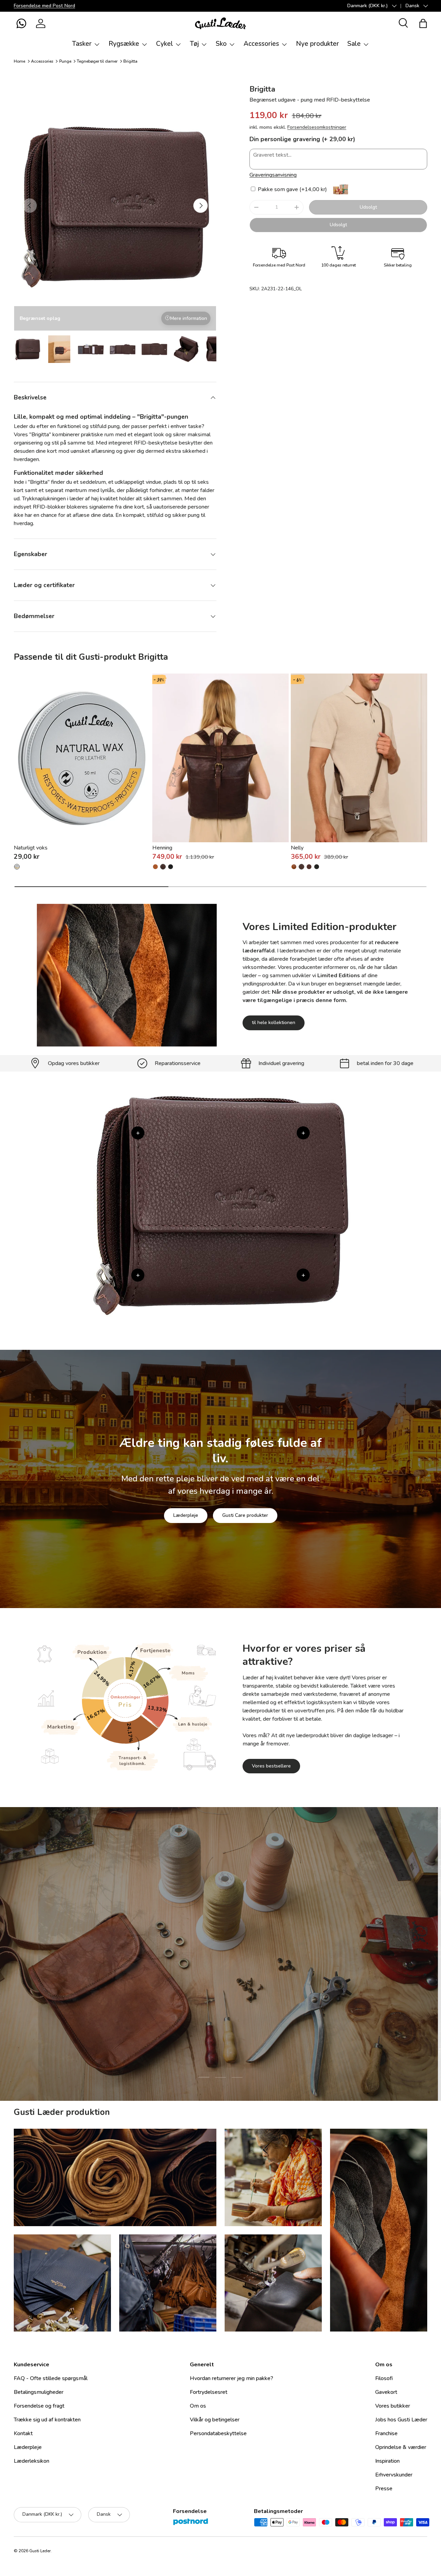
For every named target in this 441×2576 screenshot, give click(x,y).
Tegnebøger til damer (97, 61)
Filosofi (384, 2378)
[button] (21, 23)
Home (19, 61)
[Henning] (220, 758)
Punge (65, 61)
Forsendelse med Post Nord (44, 6)
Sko (221, 44)
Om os (198, 2406)
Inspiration (387, 2461)
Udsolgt (368, 207)
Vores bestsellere (271, 1766)
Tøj (194, 44)
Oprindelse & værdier (401, 2447)
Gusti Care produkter (245, 1515)
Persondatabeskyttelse (218, 2433)
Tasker (82, 44)
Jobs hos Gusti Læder (401, 2420)
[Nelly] (359, 758)
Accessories (261, 44)
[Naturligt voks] (82, 758)
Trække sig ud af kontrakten (47, 2420)
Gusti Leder (40, 2551)
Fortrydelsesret (209, 2392)
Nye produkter (317, 44)
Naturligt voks (31, 848)
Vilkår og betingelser (215, 2420)
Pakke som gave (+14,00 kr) (292, 189)
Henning (162, 848)
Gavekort (386, 2392)
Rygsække (124, 44)
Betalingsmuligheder (39, 2392)
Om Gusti (174, 1998)
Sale (354, 44)
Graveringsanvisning (273, 175)
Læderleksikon (32, 2461)
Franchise (386, 2433)
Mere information (189, 318)
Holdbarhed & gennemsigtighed (243, 1998)
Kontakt (23, 2433)
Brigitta (130, 61)
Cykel (165, 44)
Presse (384, 2489)
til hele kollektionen (274, 1023)
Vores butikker (393, 2406)
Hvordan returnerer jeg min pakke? (232, 2378)
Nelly (297, 848)
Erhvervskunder (394, 2475)
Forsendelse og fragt (39, 2406)
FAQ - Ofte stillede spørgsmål (51, 2378)
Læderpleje (186, 1515)
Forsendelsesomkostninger (317, 127)
